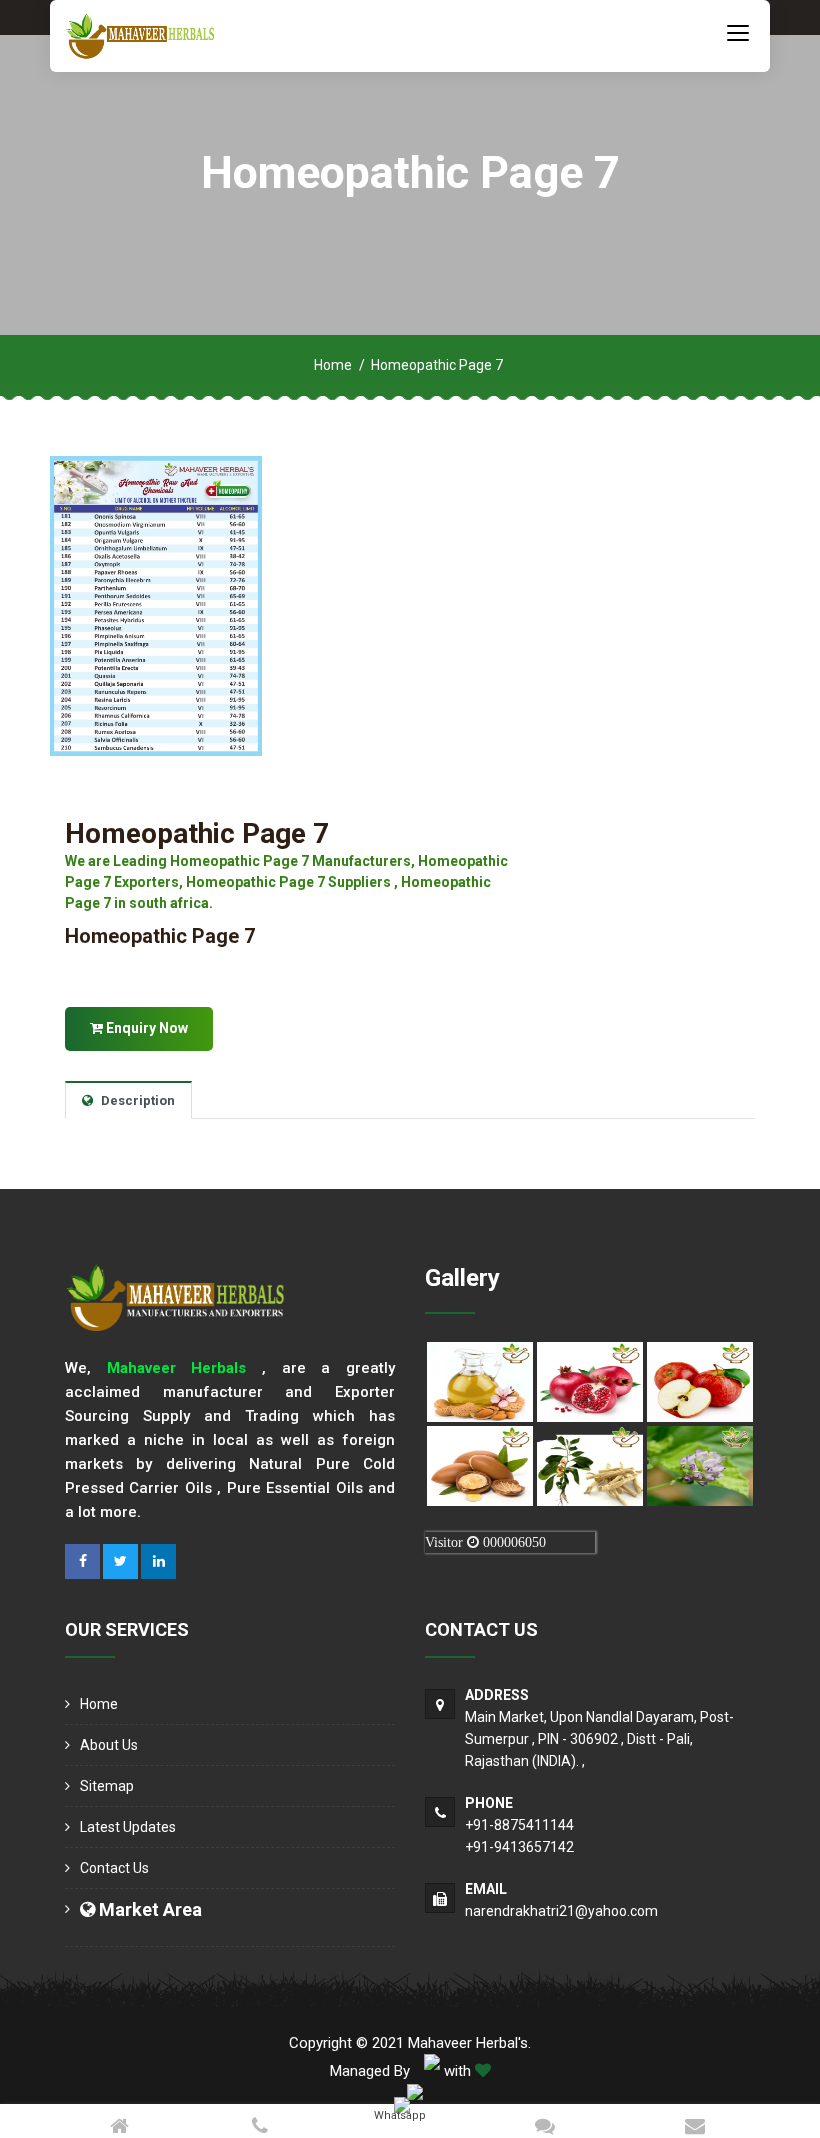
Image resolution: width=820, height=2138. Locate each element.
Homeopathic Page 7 (197, 833)
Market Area (148, 1909)
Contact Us (114, 1868)
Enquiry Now (145, 1028)
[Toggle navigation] (738, 32)
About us (109, 1745)
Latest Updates (128, 1827)
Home (333, 365)
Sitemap (107, 1786)
